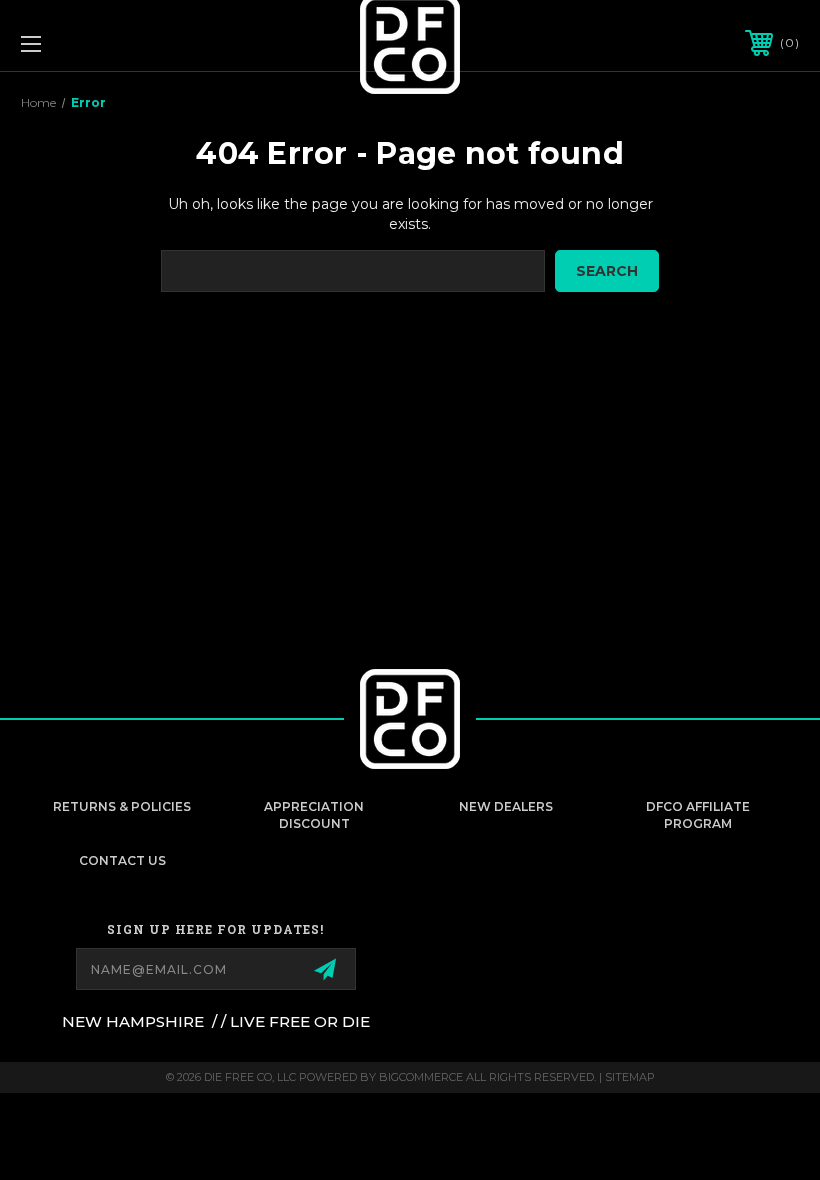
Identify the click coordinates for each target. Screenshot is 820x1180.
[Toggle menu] (99, 43)
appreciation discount (314, 815)
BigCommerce (421, 1077)
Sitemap (630, 1077)
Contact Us (122, 860)
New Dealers (506, 806)
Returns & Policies (122, 806)
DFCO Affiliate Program (698, 815)
